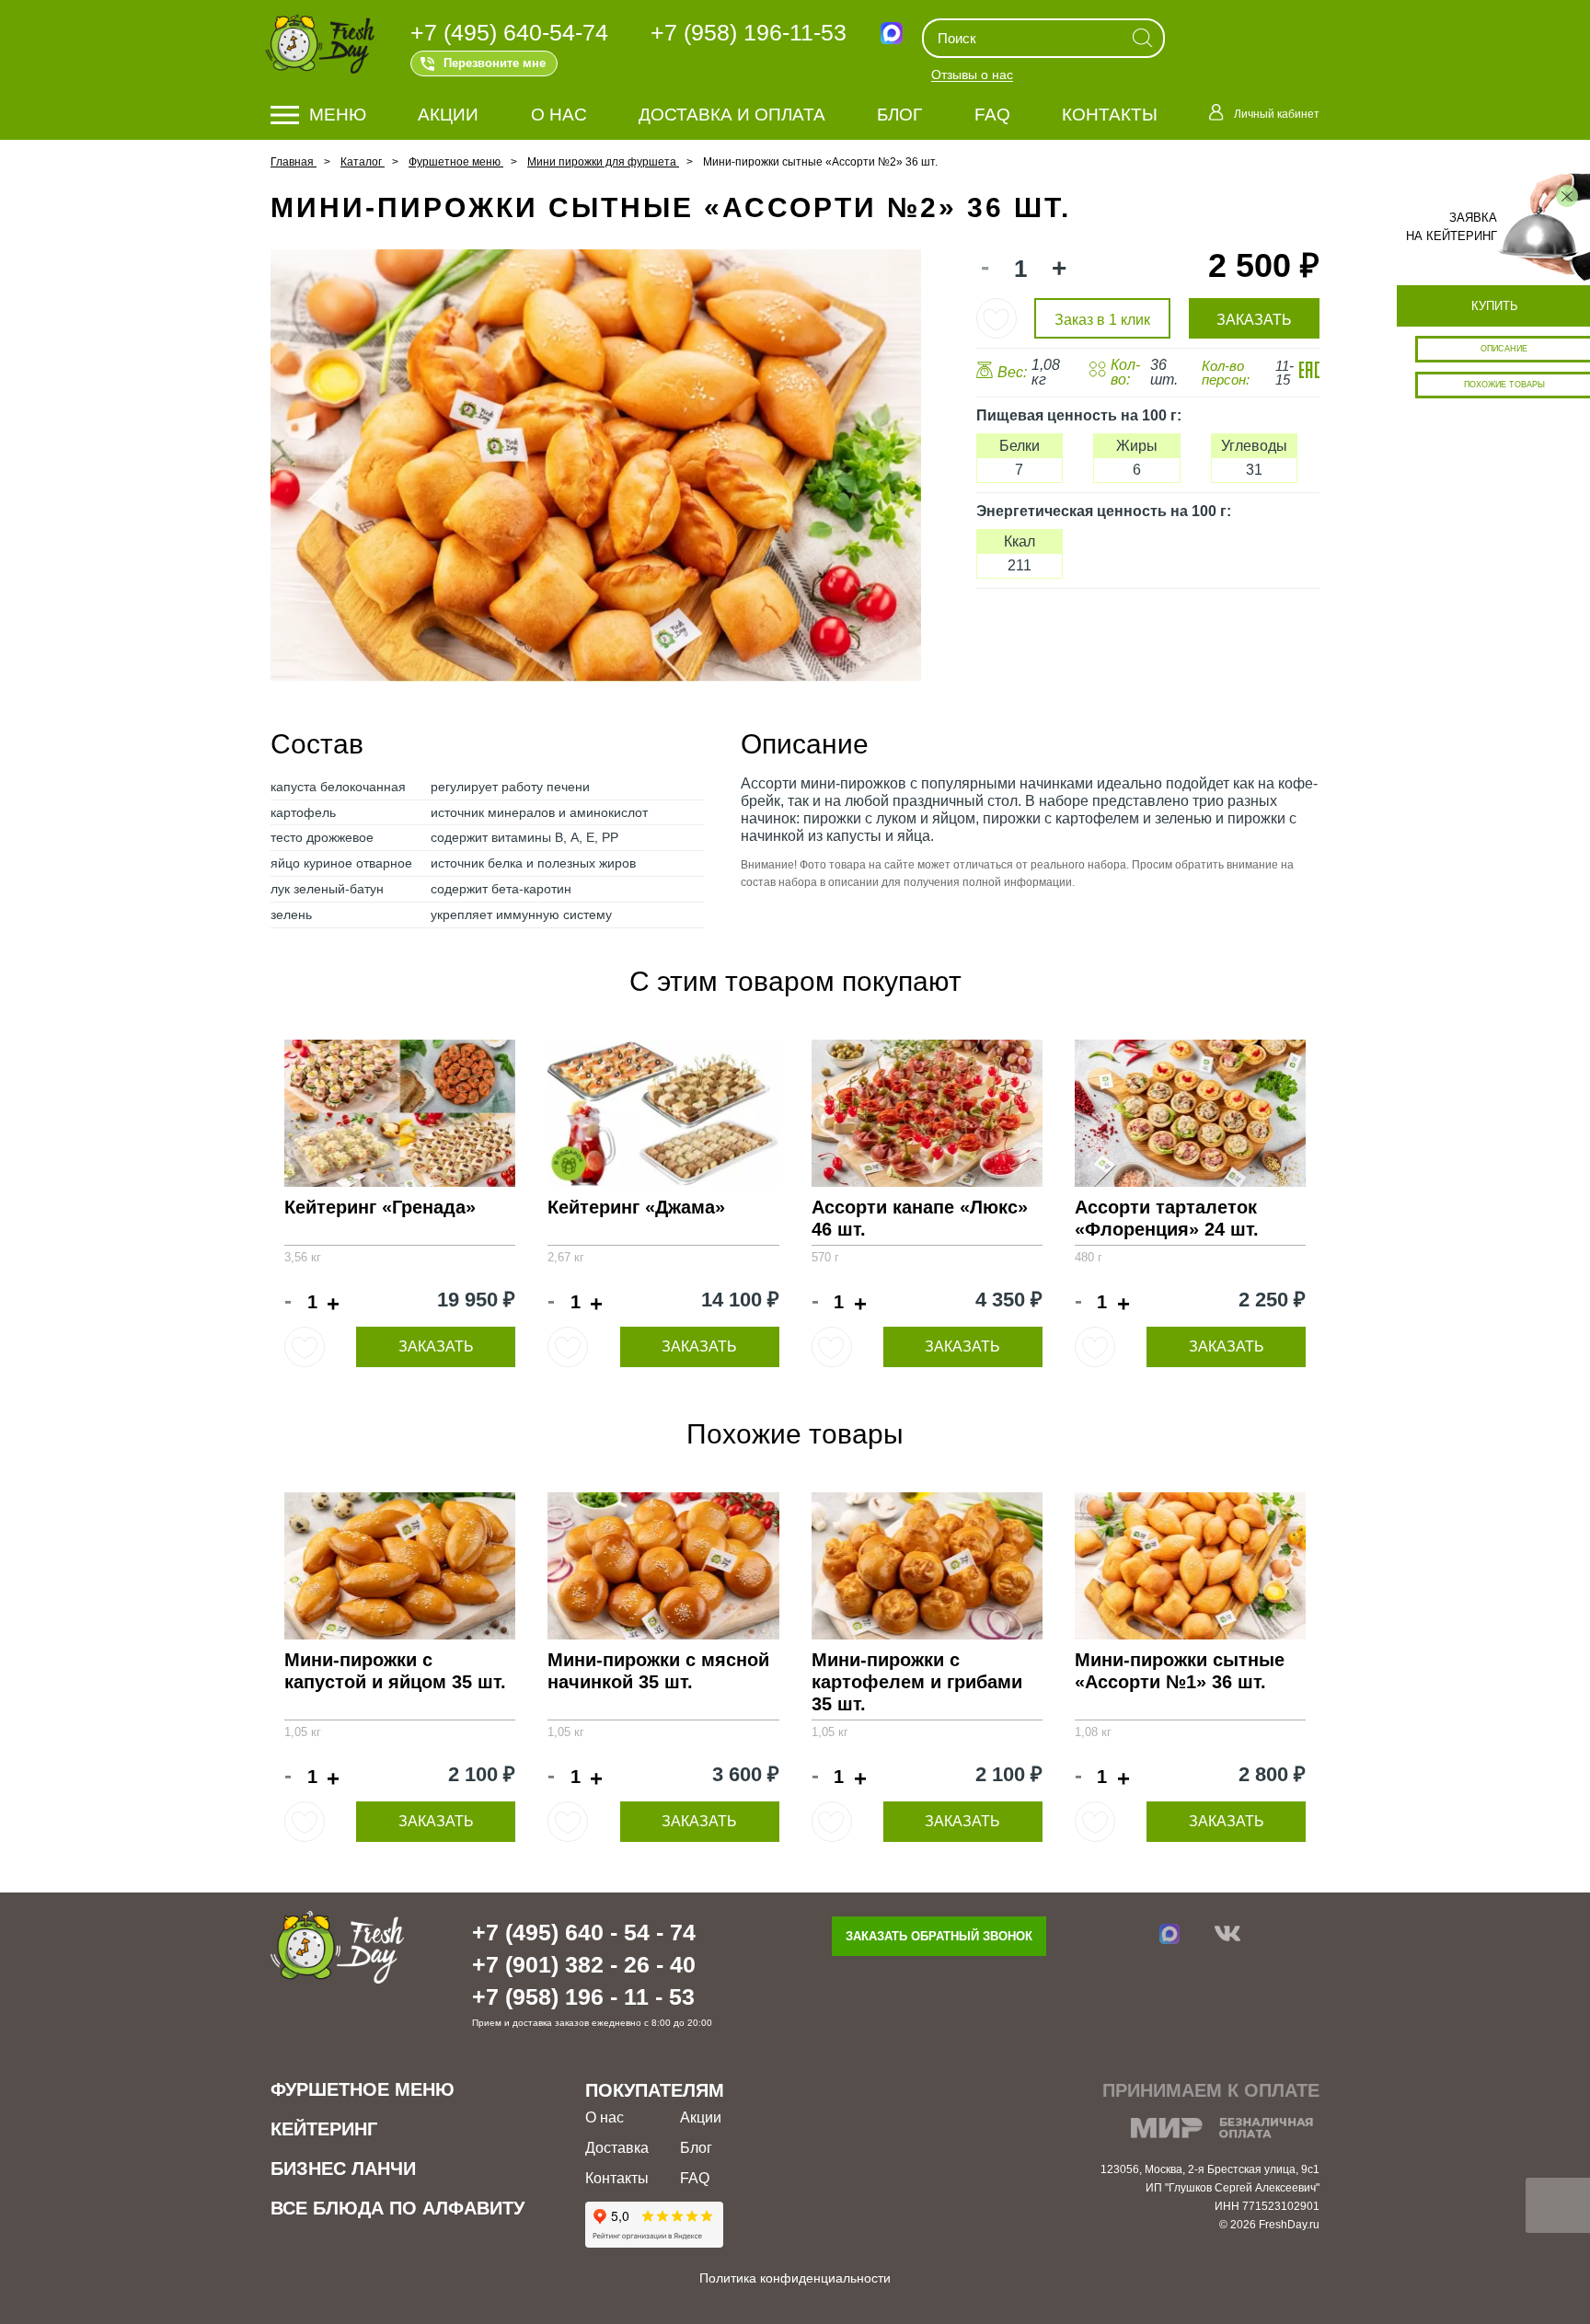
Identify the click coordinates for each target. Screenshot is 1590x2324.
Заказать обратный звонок (939, 1936)
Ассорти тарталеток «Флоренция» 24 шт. (1167, 1218)
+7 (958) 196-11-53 (749, 32)
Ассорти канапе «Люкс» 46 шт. (920, 1218)
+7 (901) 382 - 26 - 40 (584, 1964)
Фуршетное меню (363, 2089)
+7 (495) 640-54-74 (509, 32)
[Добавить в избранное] (997, 318)
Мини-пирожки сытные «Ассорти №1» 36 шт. (1180, 1671)
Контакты (1110, 115)
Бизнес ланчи (343, 2169)
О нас (559, 115)
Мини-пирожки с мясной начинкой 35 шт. (658, 1671)
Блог (899, 115)
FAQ (992, 115)
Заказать (436, 1346)
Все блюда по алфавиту (397, 2208)
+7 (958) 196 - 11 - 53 (583, 1996)
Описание (1504, 349)
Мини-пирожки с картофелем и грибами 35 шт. (917, 1682)
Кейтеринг (324, 2129)
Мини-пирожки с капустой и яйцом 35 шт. (395, 1671)
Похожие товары (1504, 385)
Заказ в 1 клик (1102, 320)
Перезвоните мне (495, 63)
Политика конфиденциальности (795, 2278)
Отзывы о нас (972, 75)
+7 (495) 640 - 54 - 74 (584, 1932)
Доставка (617, 2148)
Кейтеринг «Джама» (636, 1207)
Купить (1495, 306)
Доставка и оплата (732, 115)
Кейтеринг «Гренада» (380, 1207)
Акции (448, 115)
